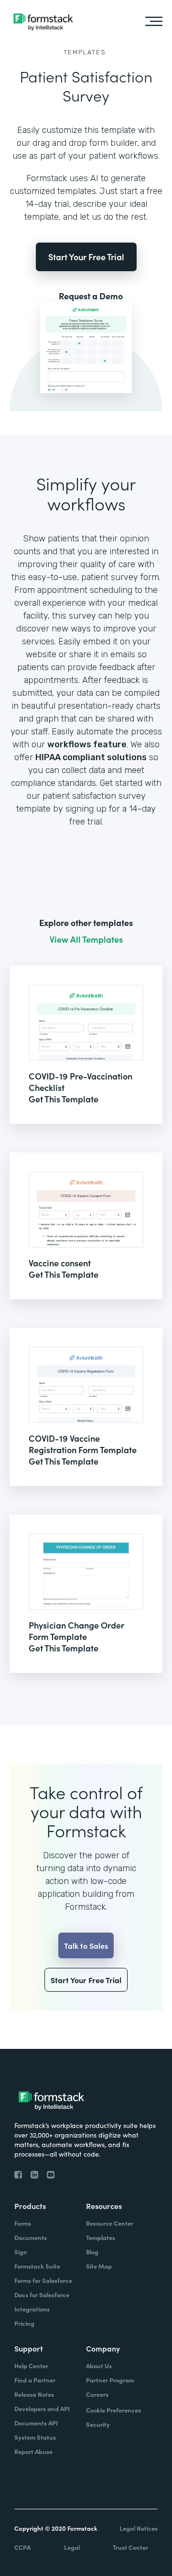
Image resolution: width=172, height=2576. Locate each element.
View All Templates (86, 939)
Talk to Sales (86, 1945)
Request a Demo (91, 296)
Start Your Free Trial (86, 257)
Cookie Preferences (113, 2410)
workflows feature (87, 744)
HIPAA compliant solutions (91, 757)
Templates (85, 52)
